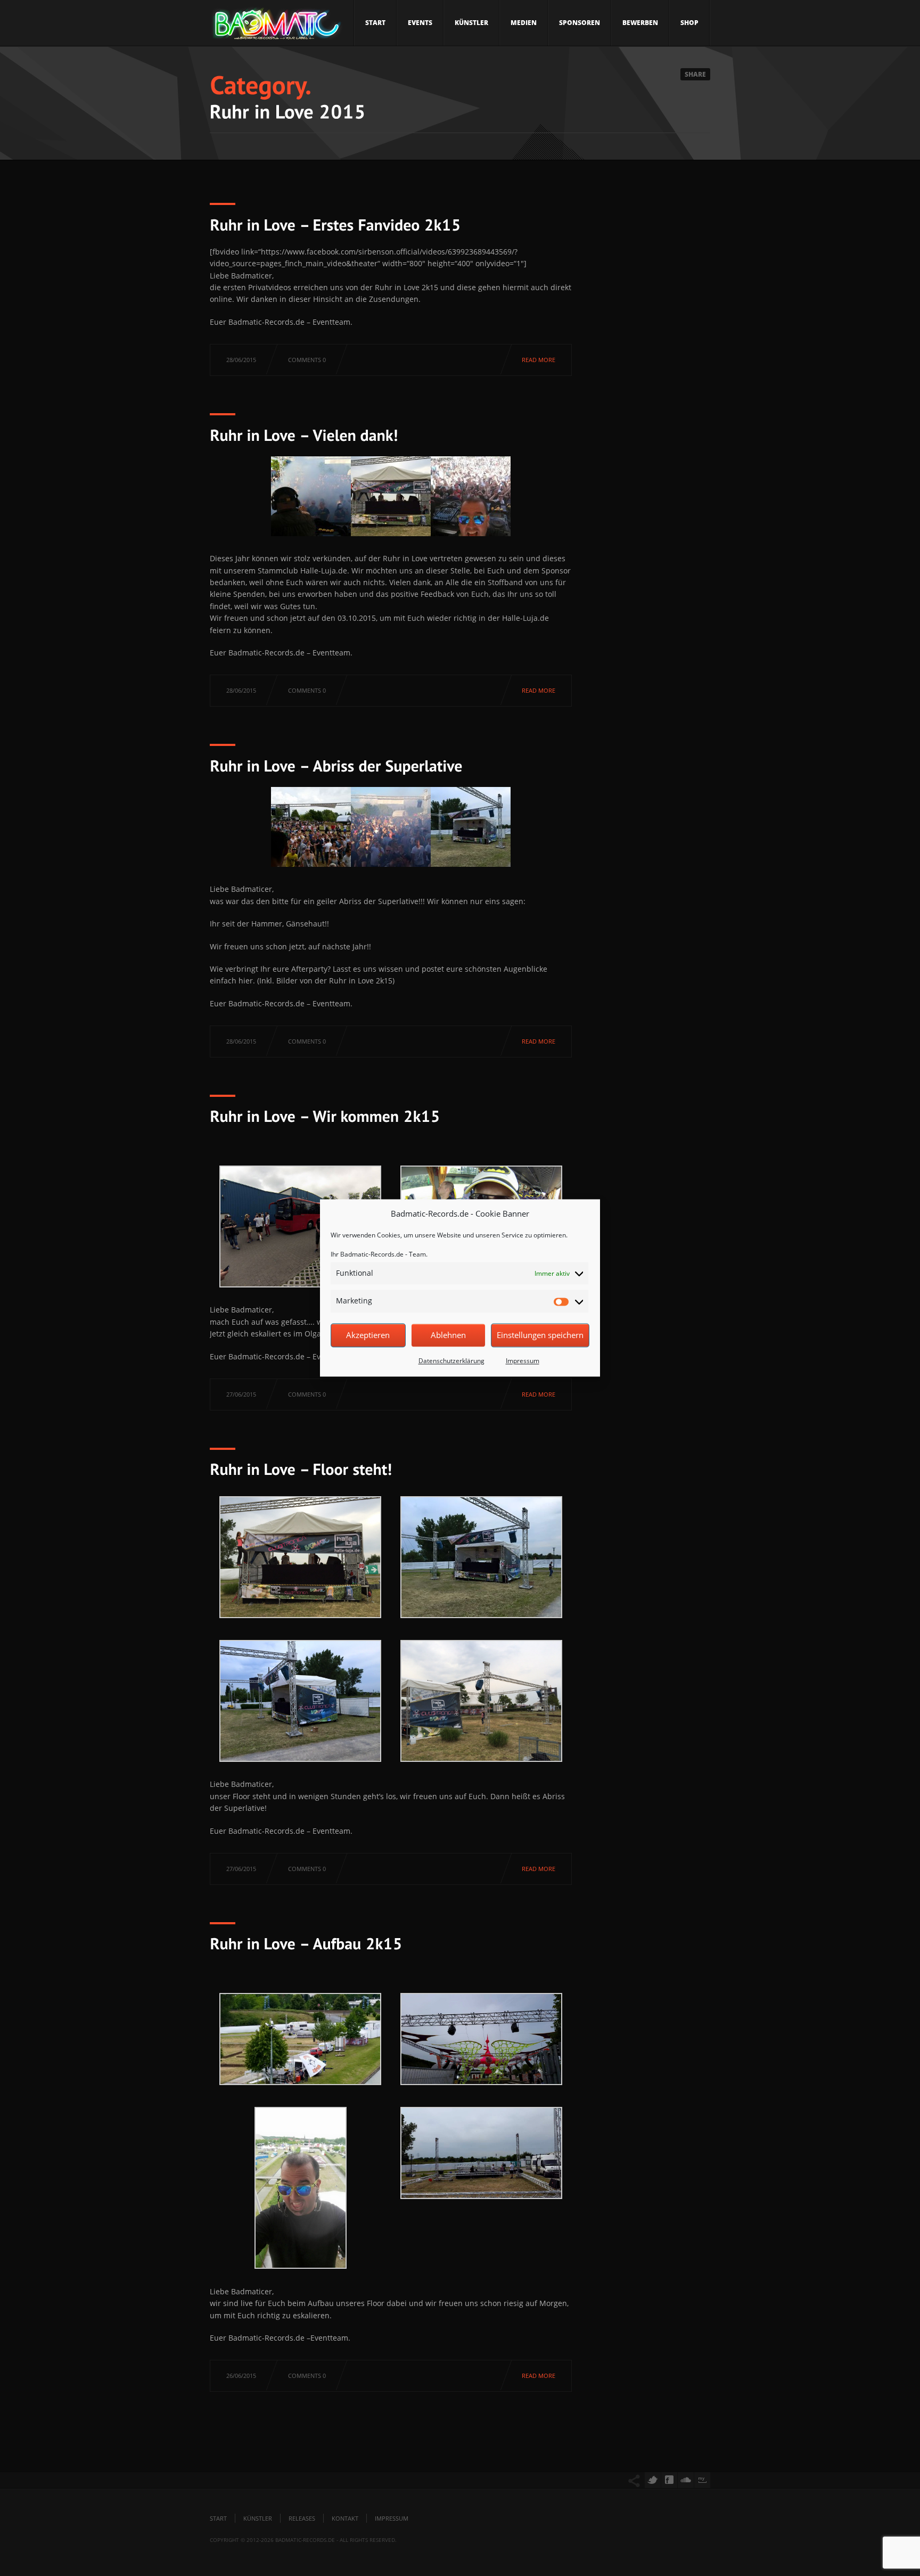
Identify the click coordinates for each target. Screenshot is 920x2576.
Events (420, 23)
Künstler (471, 23)
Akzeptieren (368, 1335)
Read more (539, 360)
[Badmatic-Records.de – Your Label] (276, 27)
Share (695, 74)
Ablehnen (448, 1335)
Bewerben (640, 23)
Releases (302, 2518)
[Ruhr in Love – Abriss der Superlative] (336, 765)
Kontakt (345, 2518)
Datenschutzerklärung (451, 1361)
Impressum (523, 1361)
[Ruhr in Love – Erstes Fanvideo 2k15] (335, 224)
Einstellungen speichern (540, 1335)
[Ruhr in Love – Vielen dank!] (304, 434)
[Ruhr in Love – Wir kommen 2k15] (325, 1116)
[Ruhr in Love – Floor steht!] (301, 1469)
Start (375, 23)
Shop (689, 23)
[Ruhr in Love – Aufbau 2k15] (306, 1943)
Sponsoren (580, 23)
